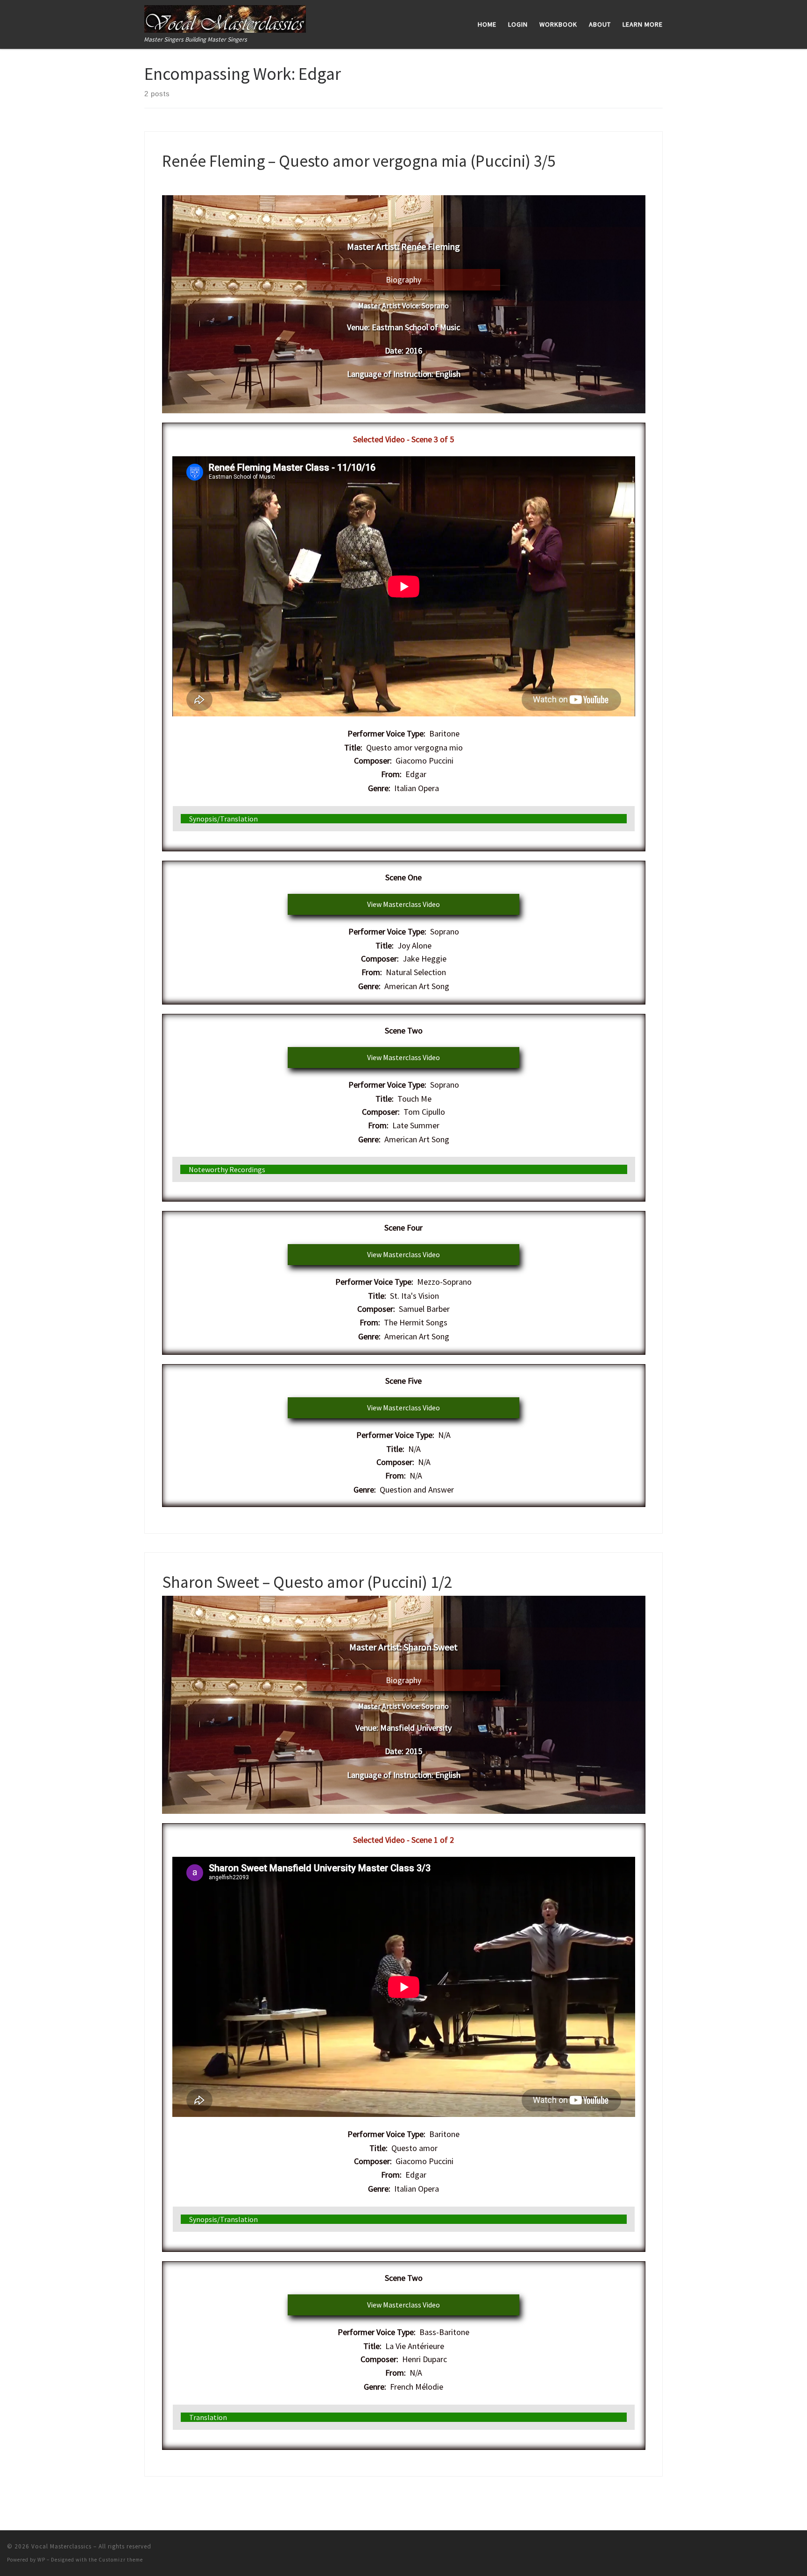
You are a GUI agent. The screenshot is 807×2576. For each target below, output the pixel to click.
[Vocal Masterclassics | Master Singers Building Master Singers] (225, 17)
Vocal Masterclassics (61, 2546)
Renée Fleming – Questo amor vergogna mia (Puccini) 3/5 (359, 161)
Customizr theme (121, 2560)
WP (41, 2560)
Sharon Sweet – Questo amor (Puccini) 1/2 (307, 1582)
